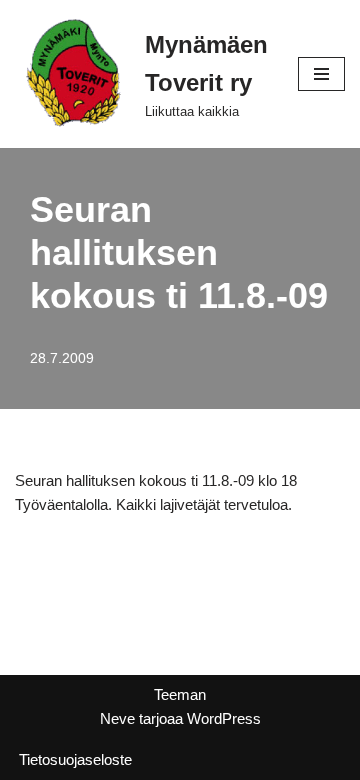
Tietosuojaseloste (75, 759)
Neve (117, 718)
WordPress (224, 718)
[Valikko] (321, 74)
